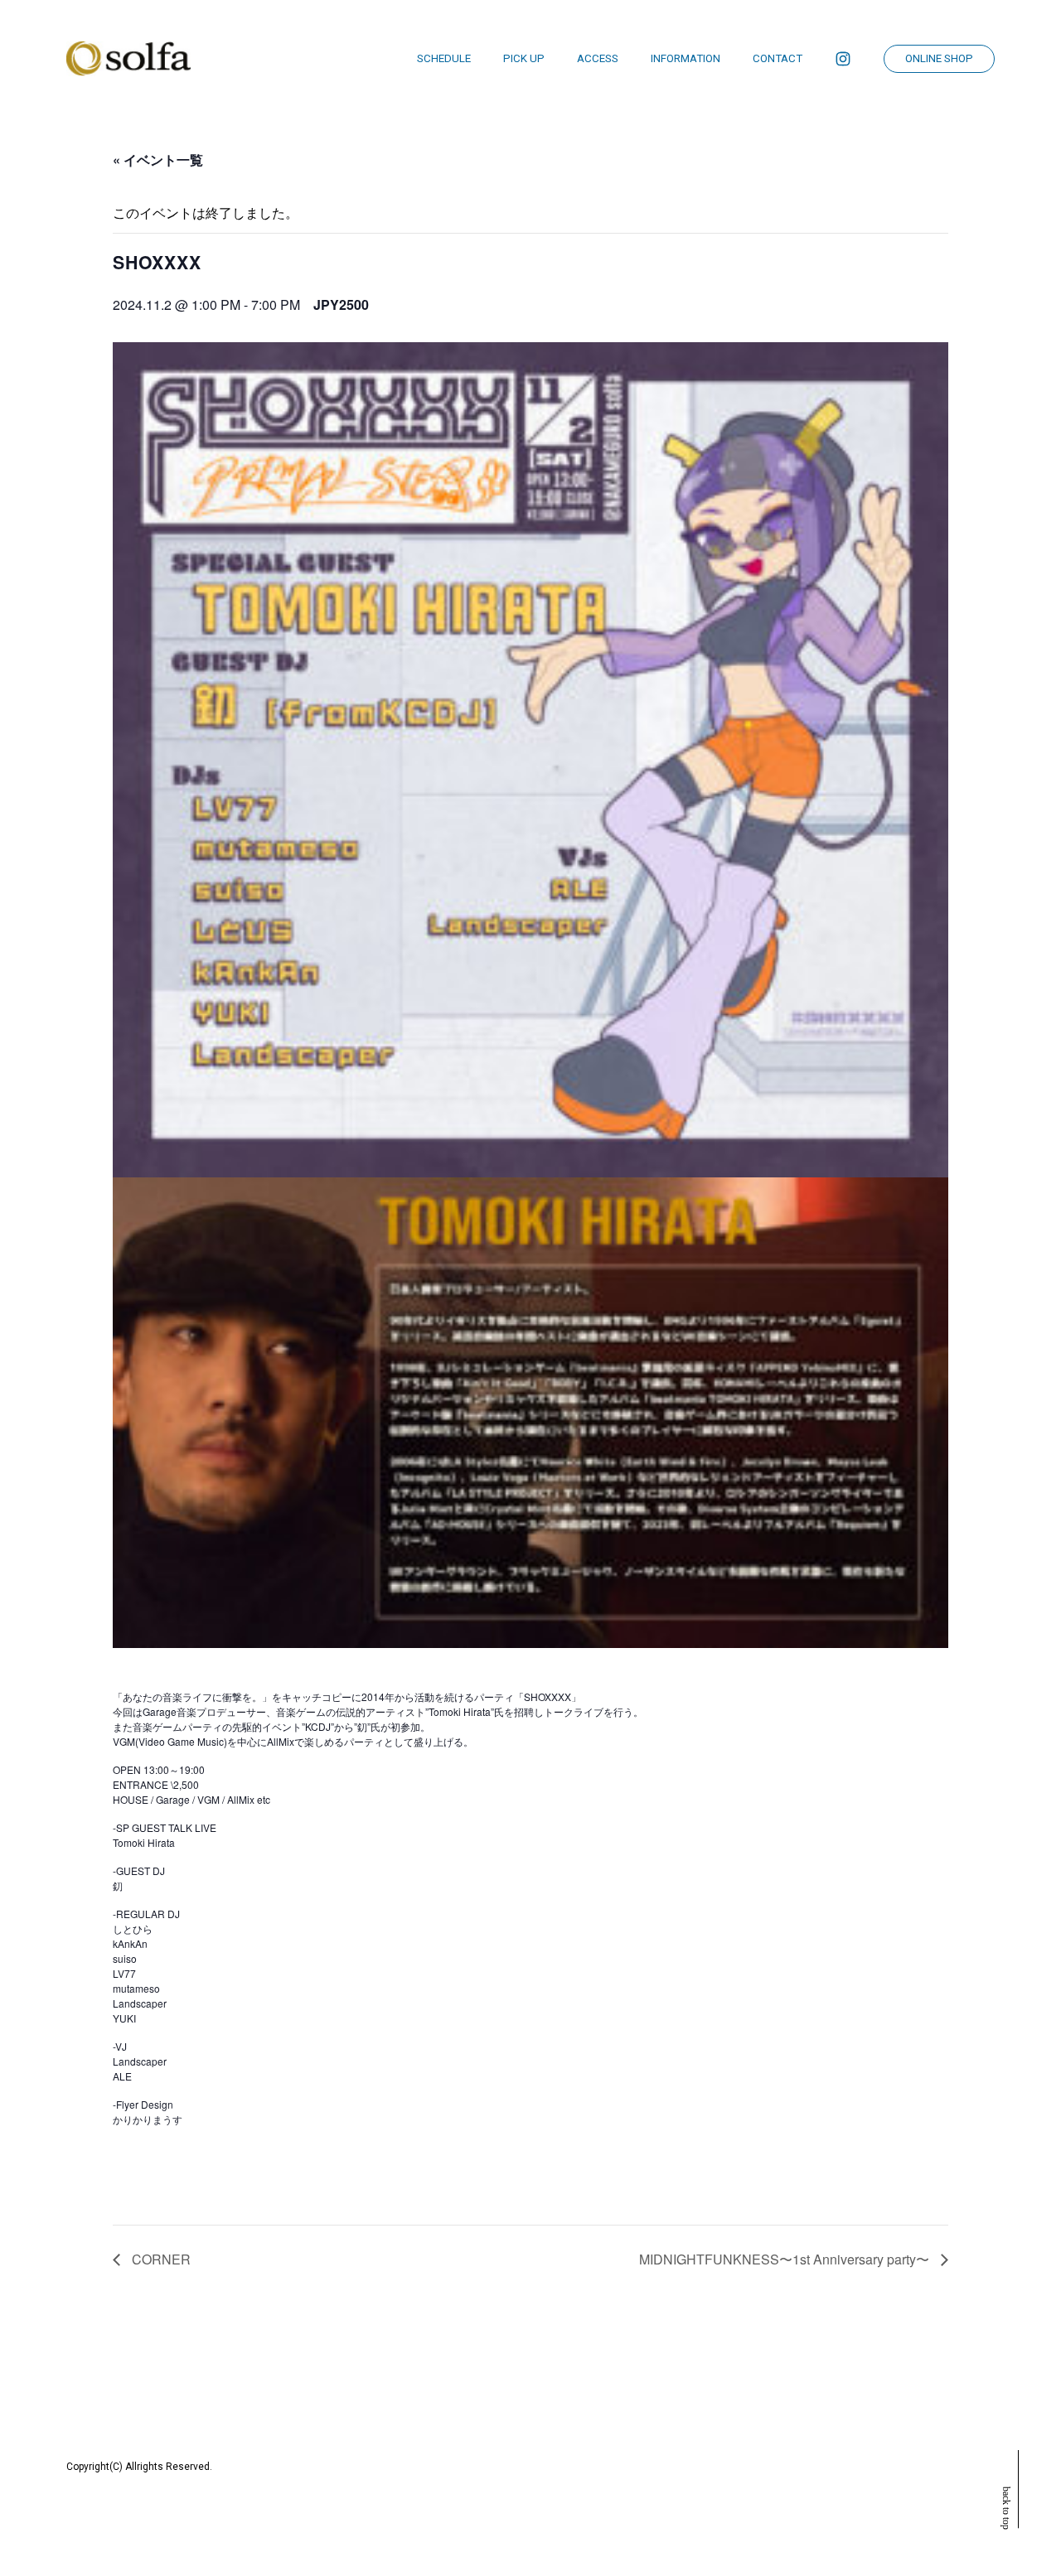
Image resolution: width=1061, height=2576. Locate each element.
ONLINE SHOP (939, 58)
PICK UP (524, 58)
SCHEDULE (444, 58)
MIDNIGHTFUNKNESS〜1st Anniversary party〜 (786, 2259)
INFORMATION (686, 58)
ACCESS (598, 58)
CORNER (160, 2259)
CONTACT (778, 58)
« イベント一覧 (158, 159)
